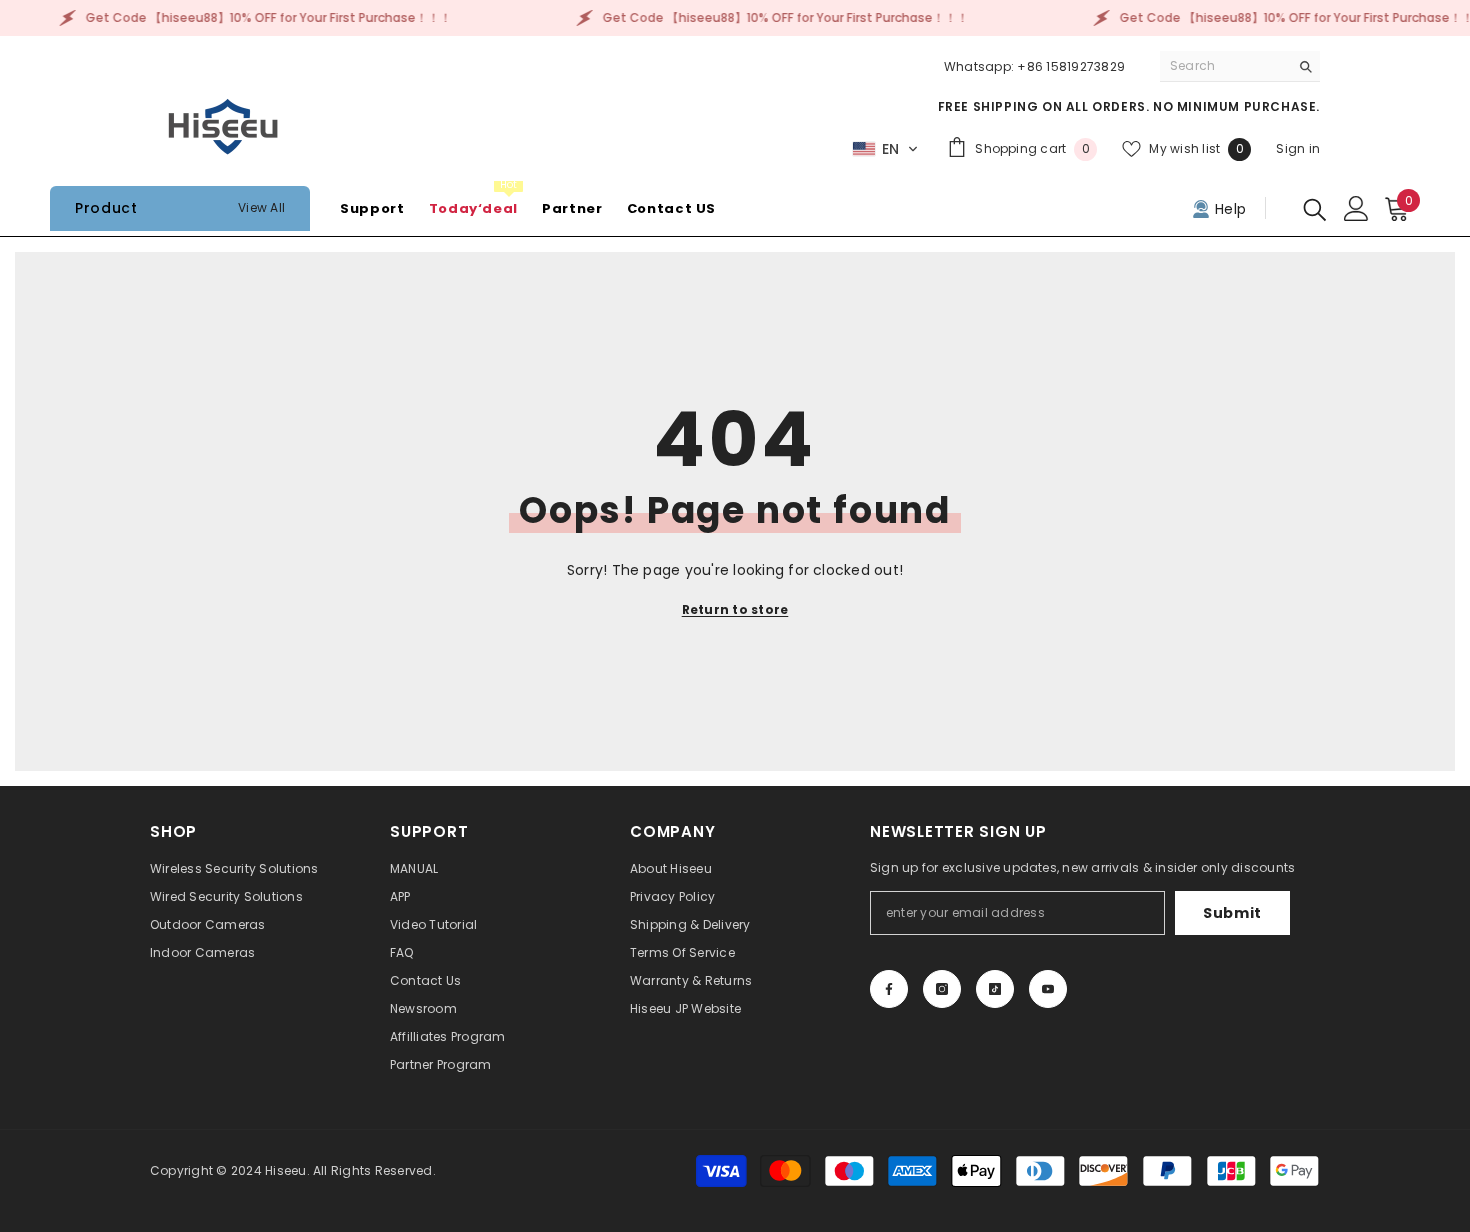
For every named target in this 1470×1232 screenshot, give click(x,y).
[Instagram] (942, 989)
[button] (885, 149)
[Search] (1240, 66)
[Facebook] (889, 989)
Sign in (1298, 148)
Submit (1232, 913)
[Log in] (1356, 208)
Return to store (735, 609)
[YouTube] (1048, 989)
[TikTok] (995, 989)
